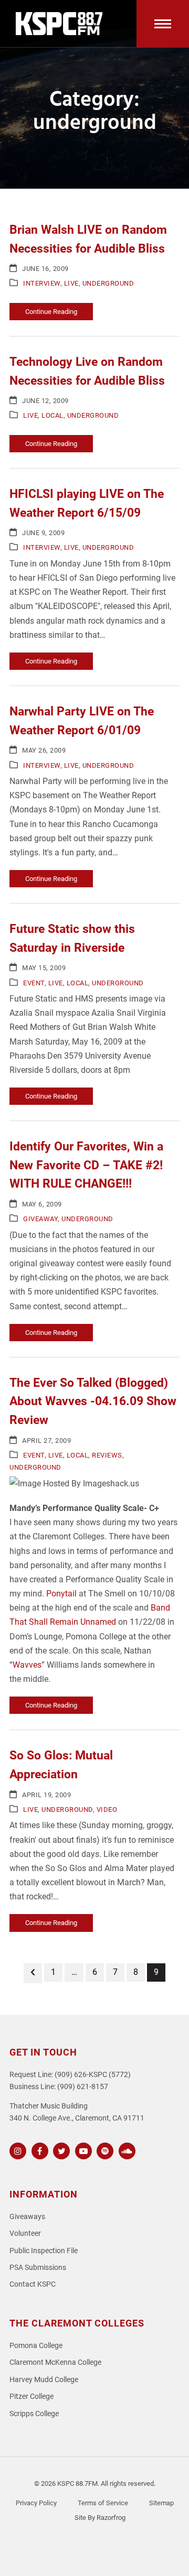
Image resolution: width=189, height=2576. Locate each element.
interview (42, 283)
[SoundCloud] (126, 2150)
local (52, 415)
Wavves (27, 1665)
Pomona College (36, 2346)
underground (108, 283)
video (107, 1809)
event (34, 983)
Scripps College (34, 2414)
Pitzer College (31, 2396)
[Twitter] (60, 2150)
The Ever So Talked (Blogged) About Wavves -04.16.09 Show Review (93, 1401)
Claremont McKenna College (55, 2362)
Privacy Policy (36, 2503)
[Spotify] (104, 2150)
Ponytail (62, 1594)
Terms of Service (103, 2503)
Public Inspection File (44, 2251)
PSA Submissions (38, 2268)
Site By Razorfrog (100, 2518)
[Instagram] (17, 2150)
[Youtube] (82, 2150)
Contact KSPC (33, 2284)
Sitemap (161, 2503)
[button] (163, 24)
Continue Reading (51, 312)
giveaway (40, 1219)
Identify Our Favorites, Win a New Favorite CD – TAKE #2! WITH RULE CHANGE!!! (86, 1165)
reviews (107, 1455)
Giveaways (27, 2217)
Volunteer (25, 2233)
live (71, 283)
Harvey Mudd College (44, 2380)
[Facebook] (39, 2150)
